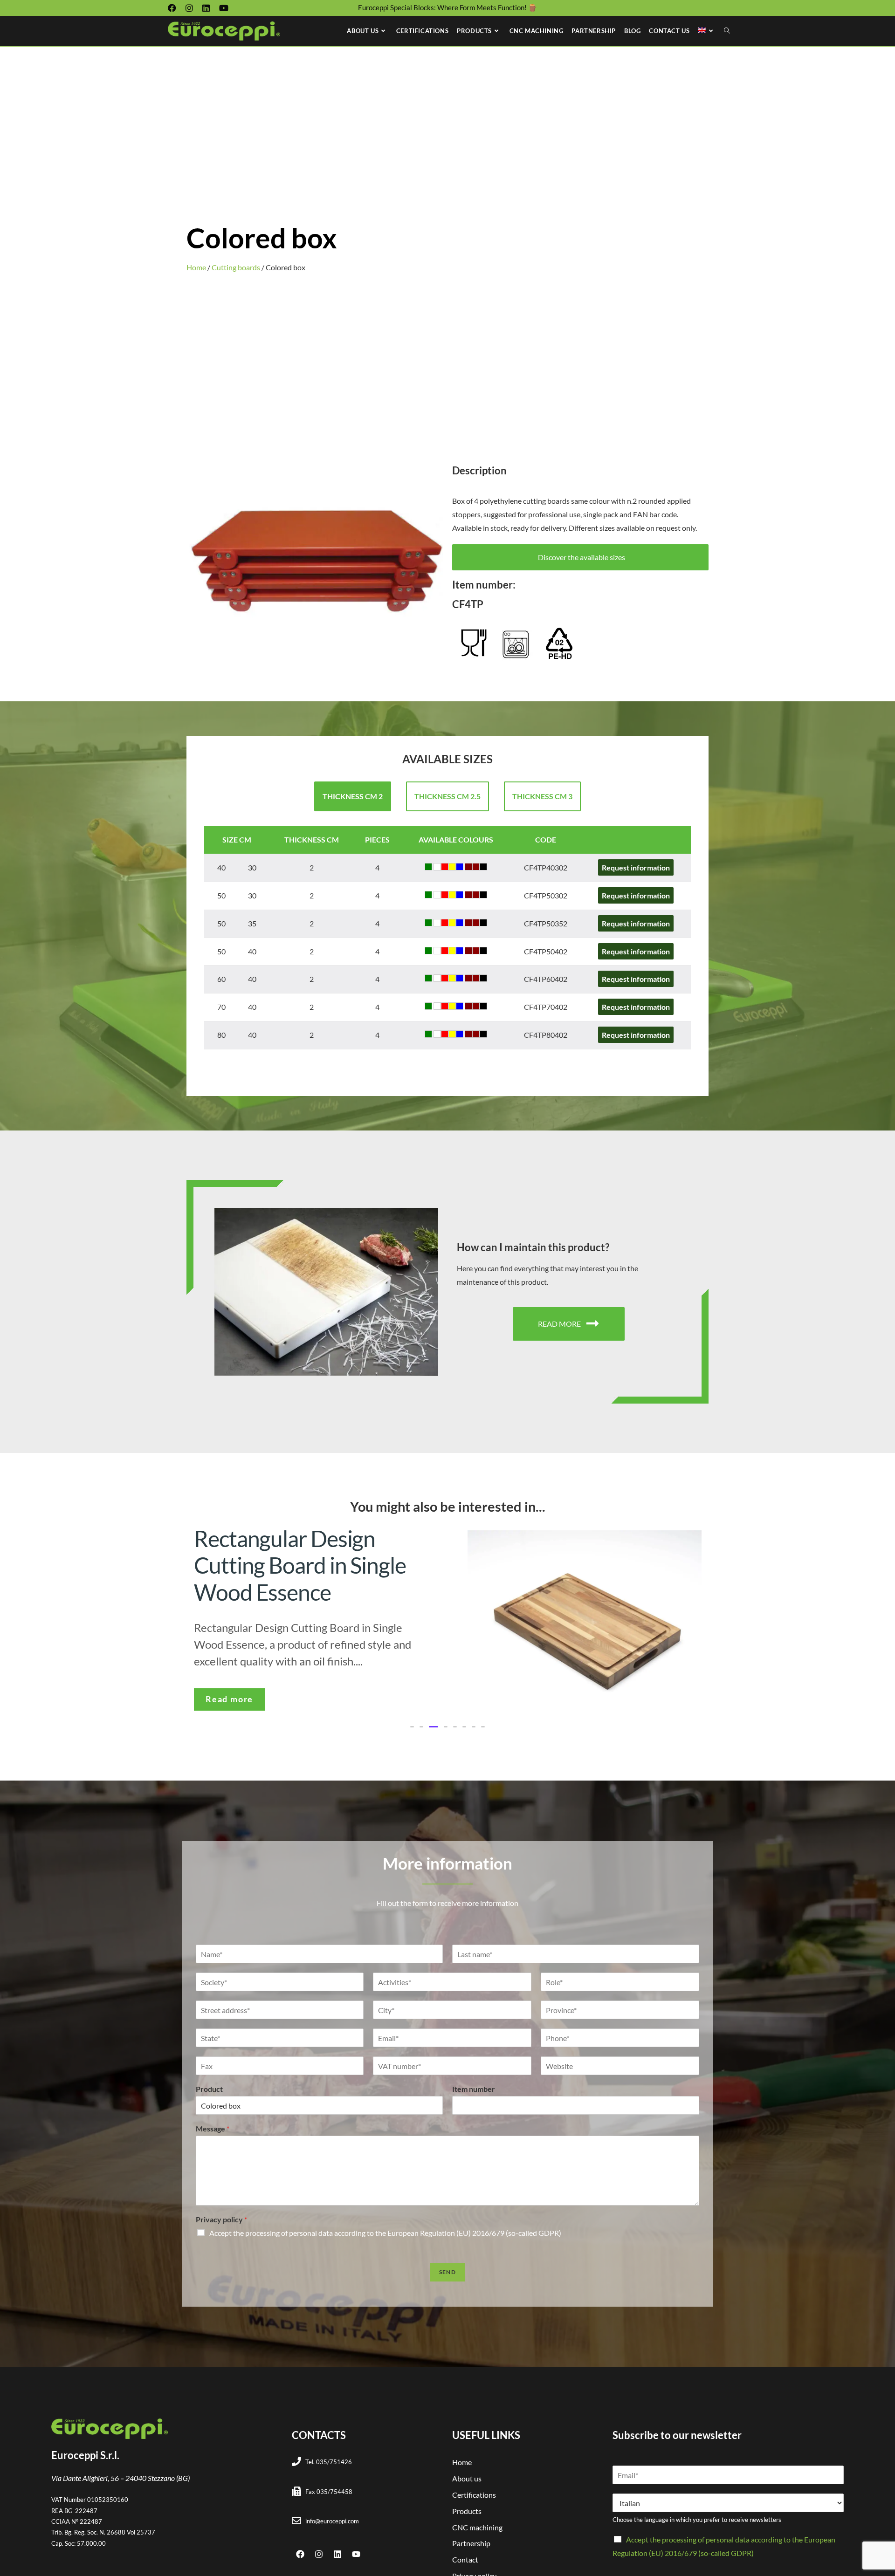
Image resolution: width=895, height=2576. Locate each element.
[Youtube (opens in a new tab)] (224, 8)
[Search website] (727, 31)
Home (196, 267)
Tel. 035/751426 (329, 2451)
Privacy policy (221, 2209)
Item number (474, 2078)
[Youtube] (356, 2543)
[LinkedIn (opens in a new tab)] (206, 8)
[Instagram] (319, 2543)
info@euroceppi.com (332, 2510)
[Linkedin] (337, 2543)
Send (447, 2261)
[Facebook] (300, 2543)
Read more (230, 1680)
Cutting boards (236, 267)
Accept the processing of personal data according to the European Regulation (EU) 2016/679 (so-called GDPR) (385, 2222)
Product (209, 2078)
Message (213, 2118)
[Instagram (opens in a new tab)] (189, 8)
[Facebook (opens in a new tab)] (174, 8)
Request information (636, 867)
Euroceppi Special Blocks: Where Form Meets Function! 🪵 (447, 7)
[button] (412, 1716)
